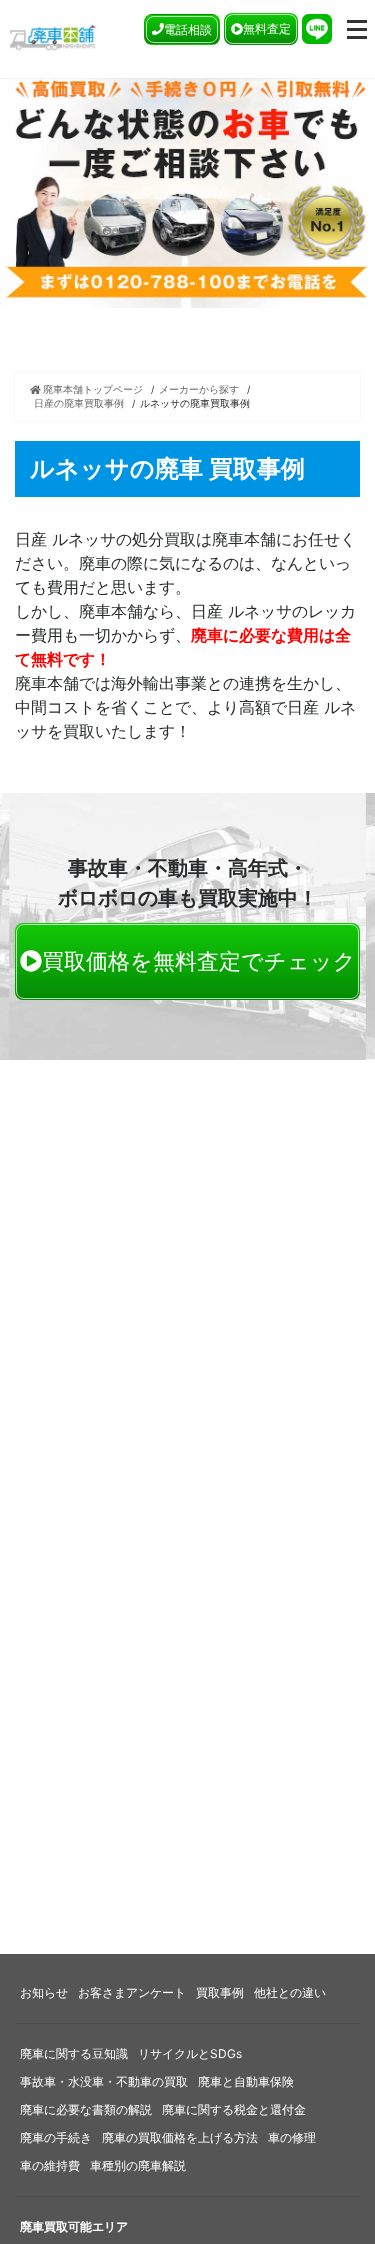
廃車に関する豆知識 (74, 2053)
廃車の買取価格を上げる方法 (180, 2137)
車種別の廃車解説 (138, 2165)
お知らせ (44, 1992)
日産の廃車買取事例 (79, 403)
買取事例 (220, 1992)
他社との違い (290, 1992)
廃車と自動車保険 (246, 2081)
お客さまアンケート (132, 1992)
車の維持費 (50, 2165)
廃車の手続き (56, 2137)
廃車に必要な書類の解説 (86, 2109)
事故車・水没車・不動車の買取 (104, 2081)
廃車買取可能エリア (74, 2226)
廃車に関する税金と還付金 (234, 2109)
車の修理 (292, 2137)
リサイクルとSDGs (190, 2053)
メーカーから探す (199, 389)
